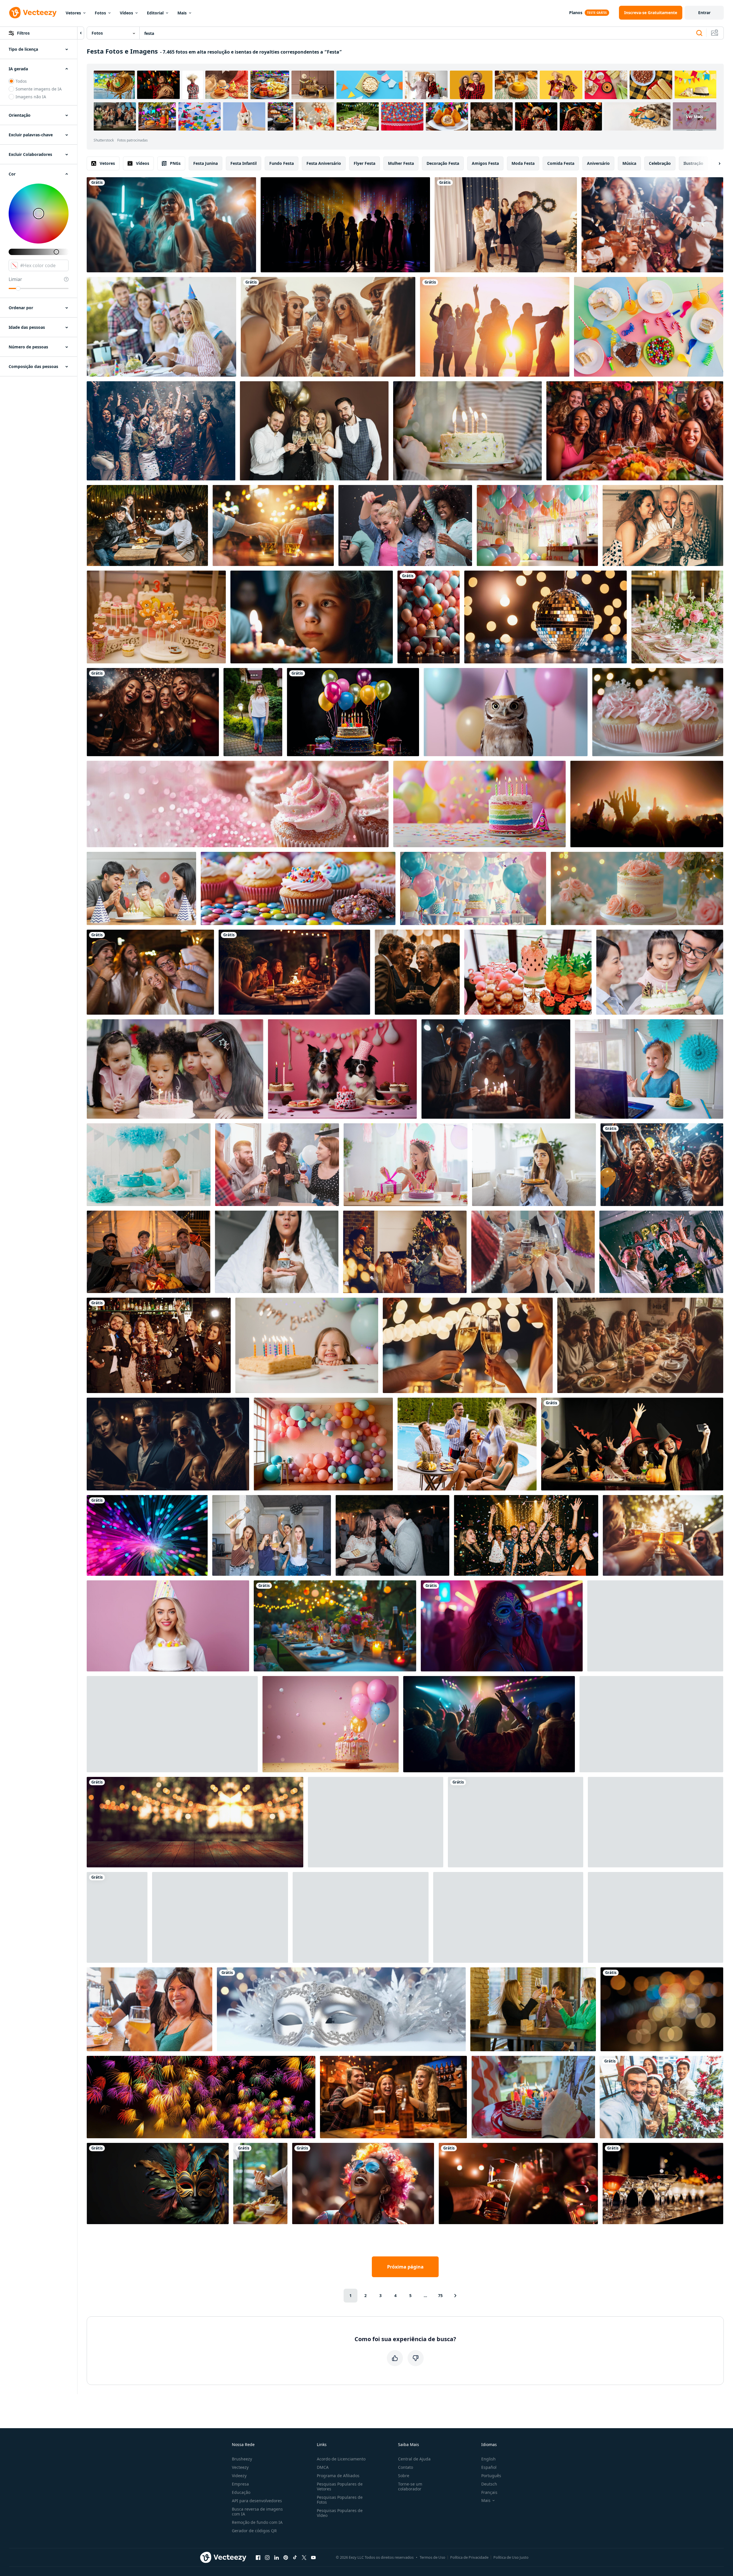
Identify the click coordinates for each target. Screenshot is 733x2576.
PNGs (175, 163)
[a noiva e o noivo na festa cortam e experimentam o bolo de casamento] (392, 1535)
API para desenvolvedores (257, 2501)
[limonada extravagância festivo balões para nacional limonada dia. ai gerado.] (172, 1724)
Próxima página (405, 2267)
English (488, 2459)
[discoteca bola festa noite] (546, 617)
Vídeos (126, 13)
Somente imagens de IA (39, 89)
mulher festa (401, 163)
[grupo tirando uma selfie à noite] (150, 972)
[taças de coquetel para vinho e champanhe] (663, 2184)
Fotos (100, 13)
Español (489, 2467)
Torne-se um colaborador (410, 2486)
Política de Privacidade (469, 2557)
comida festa (561, 163)
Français (489, 2492)
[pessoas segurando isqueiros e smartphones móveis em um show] (656, 1917)
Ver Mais (695, 116)
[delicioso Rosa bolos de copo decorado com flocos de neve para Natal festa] (658, 712)
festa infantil (244, 163)
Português (491, 2476)
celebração (660, 163)
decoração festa (443, 163)
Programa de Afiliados (338, 2476)
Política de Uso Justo (511, 2557)
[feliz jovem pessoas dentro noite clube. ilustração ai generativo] (171, 225)
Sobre (404, 2476)
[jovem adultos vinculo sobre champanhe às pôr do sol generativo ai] (328, 327)
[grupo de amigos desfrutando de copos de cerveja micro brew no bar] (149, 2009)
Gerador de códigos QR (254, 2531)
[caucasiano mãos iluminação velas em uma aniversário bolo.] (533, 2097)
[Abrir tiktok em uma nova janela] (295, 2557)
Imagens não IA (31, 97)
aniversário (598, 163)
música (629, 163)
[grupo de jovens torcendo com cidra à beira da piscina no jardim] (467, 1444)
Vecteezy (240, 2467)
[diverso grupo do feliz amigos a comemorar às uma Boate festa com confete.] (526, 1535)
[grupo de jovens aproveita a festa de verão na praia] (495, 327)
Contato (406, 2467)
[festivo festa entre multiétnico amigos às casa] (277, 1165)
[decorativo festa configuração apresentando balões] (473, 888)
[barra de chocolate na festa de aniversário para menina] (156, 617)
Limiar (15, 279)
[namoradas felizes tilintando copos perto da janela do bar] (533, 2009)
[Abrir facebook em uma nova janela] (258, 2557)
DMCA (323, 2467)
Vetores (73, 13)
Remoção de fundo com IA (257, 2522)
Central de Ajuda (414, 2459)
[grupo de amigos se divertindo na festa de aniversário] (161, 327)
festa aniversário (324, 163)
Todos (21, 81)
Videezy (239, 2476)
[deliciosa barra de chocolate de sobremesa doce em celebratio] (361, 1917)
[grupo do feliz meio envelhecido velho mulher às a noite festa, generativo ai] (417, 972)
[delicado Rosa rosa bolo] (637, 888)
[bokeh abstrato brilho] (662, 2009)
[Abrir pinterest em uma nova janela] (286, 2557)
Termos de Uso (432, 2557)
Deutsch (489, 2484)
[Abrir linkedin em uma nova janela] (276, 2557)
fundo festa (282, 163)
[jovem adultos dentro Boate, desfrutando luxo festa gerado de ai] (168, 1444)
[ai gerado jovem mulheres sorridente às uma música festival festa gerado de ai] (363, 2184)
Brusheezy (242, 2459)
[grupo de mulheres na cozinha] (272, 1535)
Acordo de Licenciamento (341, 2459)
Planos (576, 13)
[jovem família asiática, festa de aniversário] (660, 972)
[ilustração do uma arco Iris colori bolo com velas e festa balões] (479, 804)
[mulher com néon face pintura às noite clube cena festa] (502, 1626)
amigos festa (485, 163)
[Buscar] (699, 33)
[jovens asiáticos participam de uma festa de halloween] (632, 1444)
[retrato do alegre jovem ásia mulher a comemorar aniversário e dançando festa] (117, 1917)
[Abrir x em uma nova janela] (304, 2557)
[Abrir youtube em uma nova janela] (313, 2557)
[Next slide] (715, 163)
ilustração (693, 163)
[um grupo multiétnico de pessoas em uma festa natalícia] (661, 2097)
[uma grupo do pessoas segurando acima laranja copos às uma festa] (516, 1822)
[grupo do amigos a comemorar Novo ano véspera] (153, 712)
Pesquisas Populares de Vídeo (340, 2513)
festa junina (205, 163)
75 (440, 2295)
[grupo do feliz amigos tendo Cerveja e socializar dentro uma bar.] (393, 2097)
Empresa (240, 2484)
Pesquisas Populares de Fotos (340, 2500)
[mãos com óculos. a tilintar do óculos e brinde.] (220, 1917)
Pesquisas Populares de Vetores (340, 2486)
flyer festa (364, 163)
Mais (182, 13)
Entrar (704, 13)
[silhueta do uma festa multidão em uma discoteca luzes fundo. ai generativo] (345, 225)
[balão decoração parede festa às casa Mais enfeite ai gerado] (323, 1444)
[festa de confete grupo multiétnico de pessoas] (405, 525)
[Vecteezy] (33, 13)
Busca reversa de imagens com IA (257, 2511)
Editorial (155, 13)
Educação (241, 2492)
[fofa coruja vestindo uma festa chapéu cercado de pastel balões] (506, 712)
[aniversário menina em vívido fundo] (168, 1626)
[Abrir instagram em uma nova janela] (267, 2557)
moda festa (523, 163)
